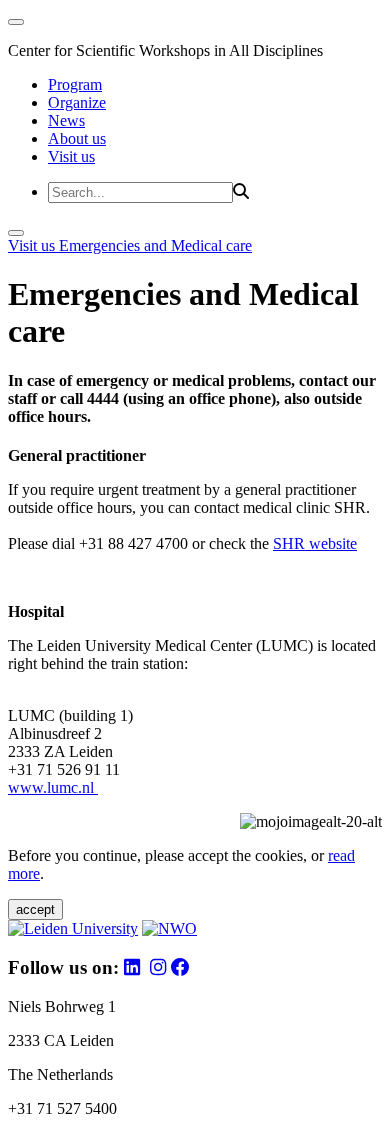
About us (77, 138)
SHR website (315, 543)
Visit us (71, 156)
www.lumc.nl (53, 787)
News (66, 120)
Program (75, 84)
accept (35, 909)
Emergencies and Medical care (155, 245)
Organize (77, 102)
